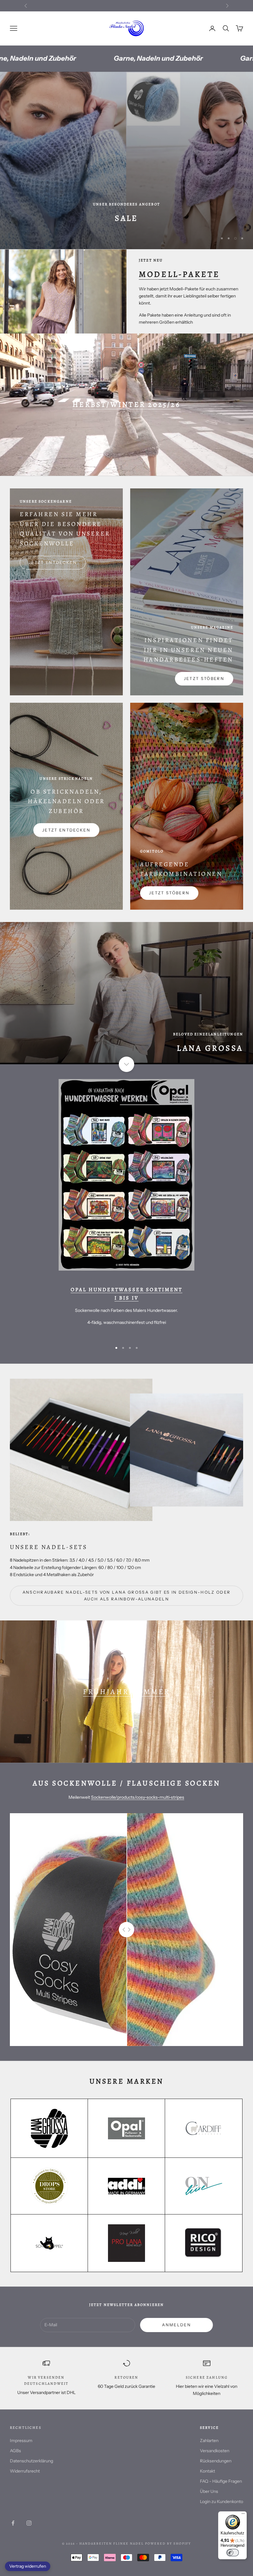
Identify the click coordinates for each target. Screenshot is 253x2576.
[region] (126, 160)
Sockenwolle (103, 1797)
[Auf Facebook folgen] (13, 2523)
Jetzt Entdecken (66, 830)
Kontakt (207, 2471)
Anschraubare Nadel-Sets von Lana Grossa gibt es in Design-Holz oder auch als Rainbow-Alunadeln (127, 1595)
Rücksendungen (216, 2461)
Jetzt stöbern (204, 678)
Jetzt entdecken (53, 562)
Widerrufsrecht (25, 2471)
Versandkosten (215, 2451)
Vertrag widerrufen (28, 2566)
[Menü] (243, 2515)
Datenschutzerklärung (31, 2461)
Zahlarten (209, 2441)
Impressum (21, 2441)
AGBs (15, 2451)
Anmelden (176, 2325)
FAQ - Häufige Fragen (221, 2481)
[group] (126, 160)
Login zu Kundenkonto (222, 2501)
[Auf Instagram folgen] (29, 2523)
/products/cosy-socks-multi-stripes (150, 1797)
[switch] (233, 2553)
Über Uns (209, 2491)
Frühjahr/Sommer (126, 1692)
